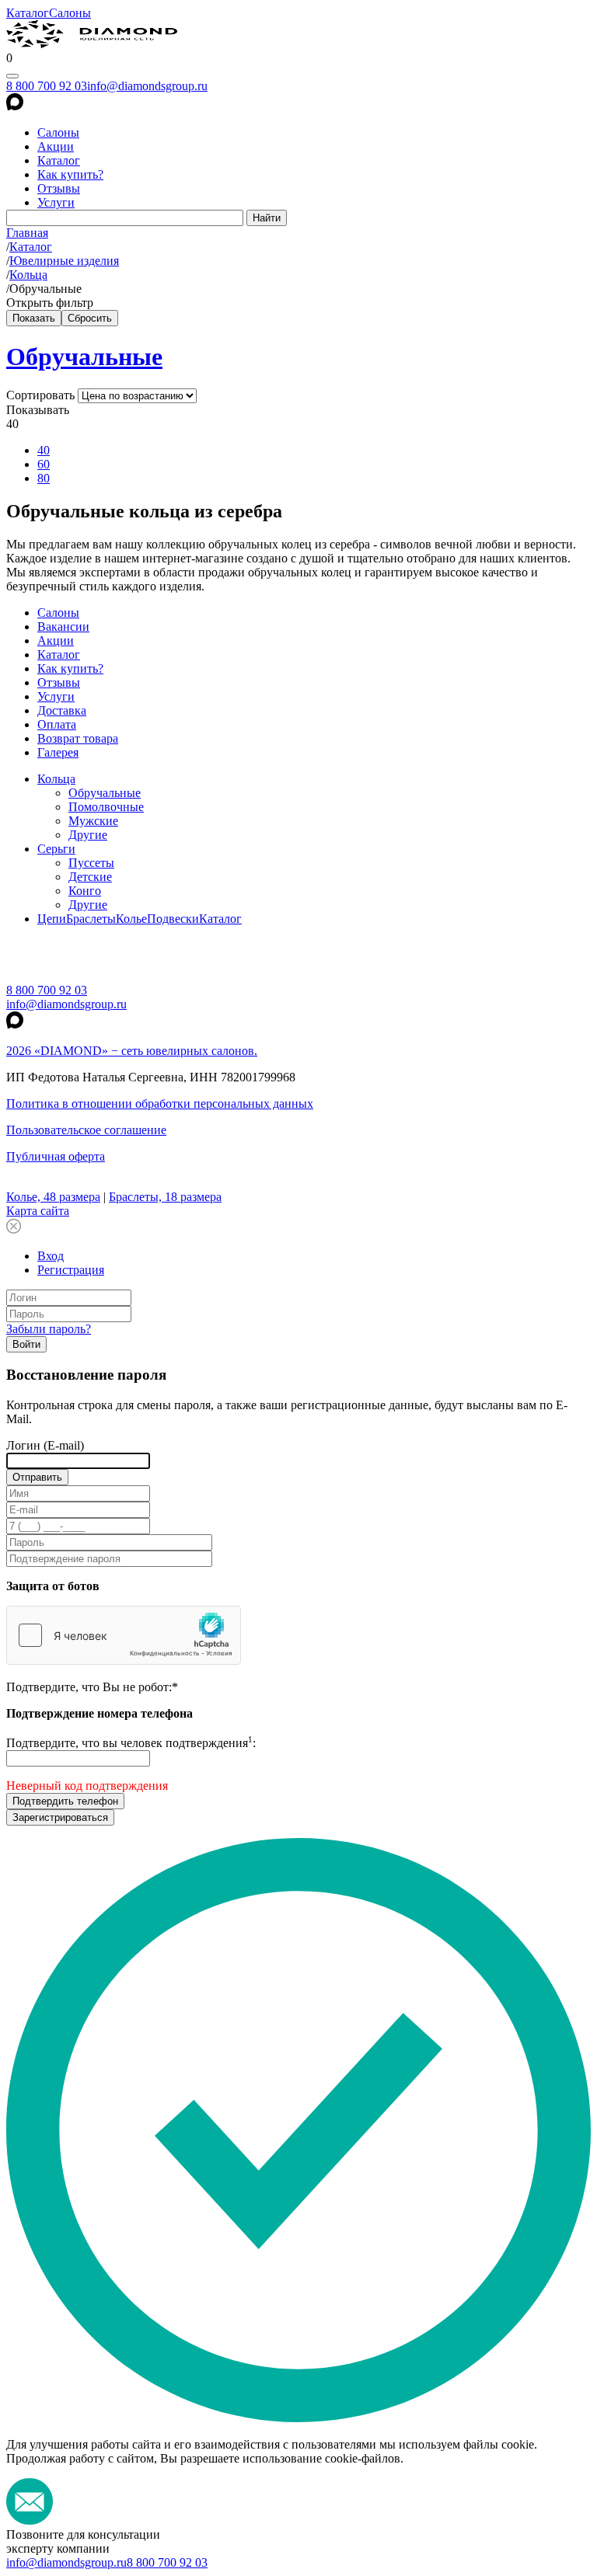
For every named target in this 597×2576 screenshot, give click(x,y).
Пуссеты (91, 863)
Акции (56, 146)
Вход (51, 1256)
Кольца (56, 779)
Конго (85, 891)
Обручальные (84, 357)
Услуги (56, 202)
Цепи (52, 919)
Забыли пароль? (49, 1329)
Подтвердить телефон (65, 1801)
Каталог (28, 13)
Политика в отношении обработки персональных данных (160, 1104)
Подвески (173, 919)
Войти (26, 1344)
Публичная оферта (56, 1156)
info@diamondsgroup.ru (147, 86)
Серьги (56, 849)
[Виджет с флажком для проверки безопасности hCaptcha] (124, 1635)
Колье (131, 919)
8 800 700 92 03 (47, 86)
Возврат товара (78, 738)
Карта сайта (38, 1211)
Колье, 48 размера (53, 1197)
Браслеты (91, 919)
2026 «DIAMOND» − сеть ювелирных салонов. (132, 1051)
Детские (90, 877)
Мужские (93, 821)
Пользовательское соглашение (86, 1130)
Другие (88, 835)
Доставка (62, 710)
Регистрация (71, 1270)
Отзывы (59, 188)
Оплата (57, 724)
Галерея (58, 752)
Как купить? (70, 174)
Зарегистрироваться (60, 1817)
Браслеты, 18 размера (165, 1197)
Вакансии (63, 627)
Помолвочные (106, 807)
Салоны (70, 13)
